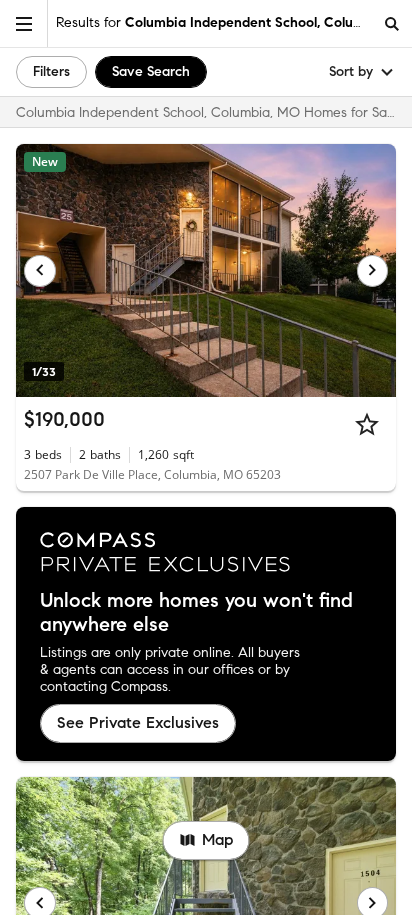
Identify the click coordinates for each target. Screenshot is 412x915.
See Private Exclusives (138, 722)
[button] (24, 23)
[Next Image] (373, 271)
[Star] (367, 424)
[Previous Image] (40, 271)
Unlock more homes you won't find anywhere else (196, 613)
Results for (214, 22)
